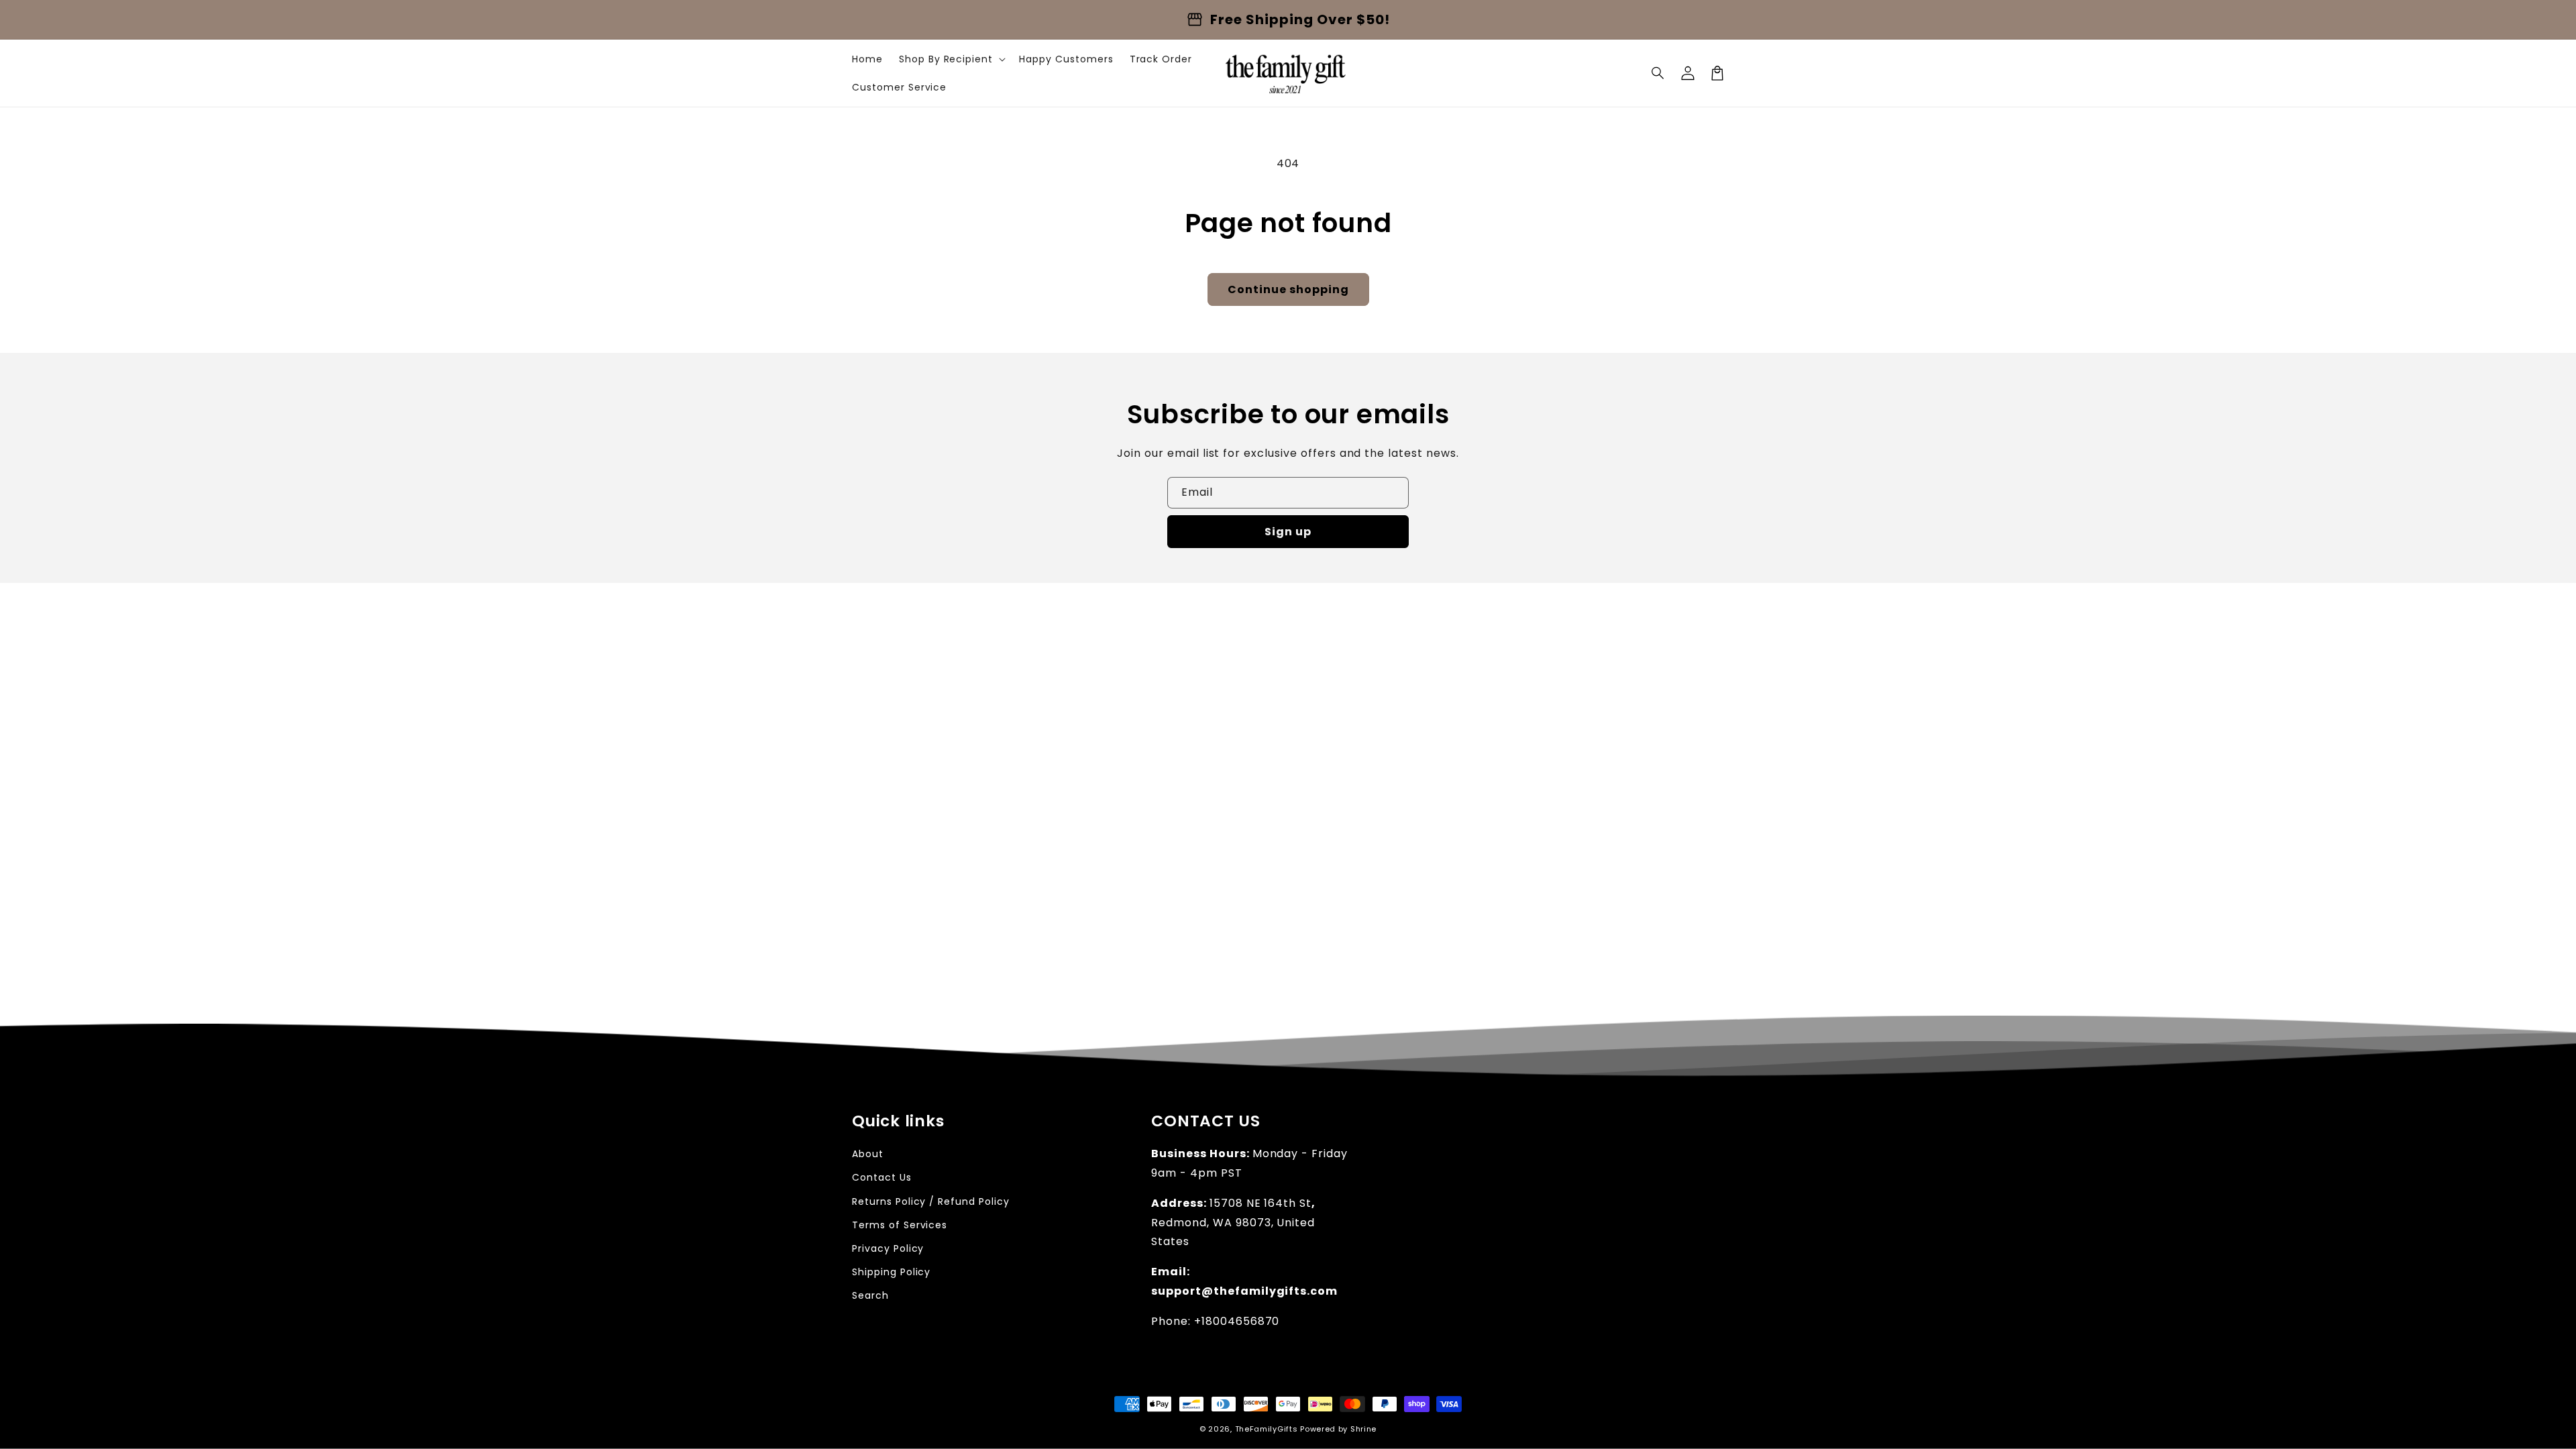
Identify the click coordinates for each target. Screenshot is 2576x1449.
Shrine (1363, 1429)
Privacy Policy (888, 1248)
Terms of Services (900, 1225)
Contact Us (882, 1177)
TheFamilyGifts (1267, 1429)
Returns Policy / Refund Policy (931, 1201)
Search (870, 1295)
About (868, 1154)
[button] (1658, 73)
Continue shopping (1288, 289)
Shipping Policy (891, 1272)
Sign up (1288, 532)
